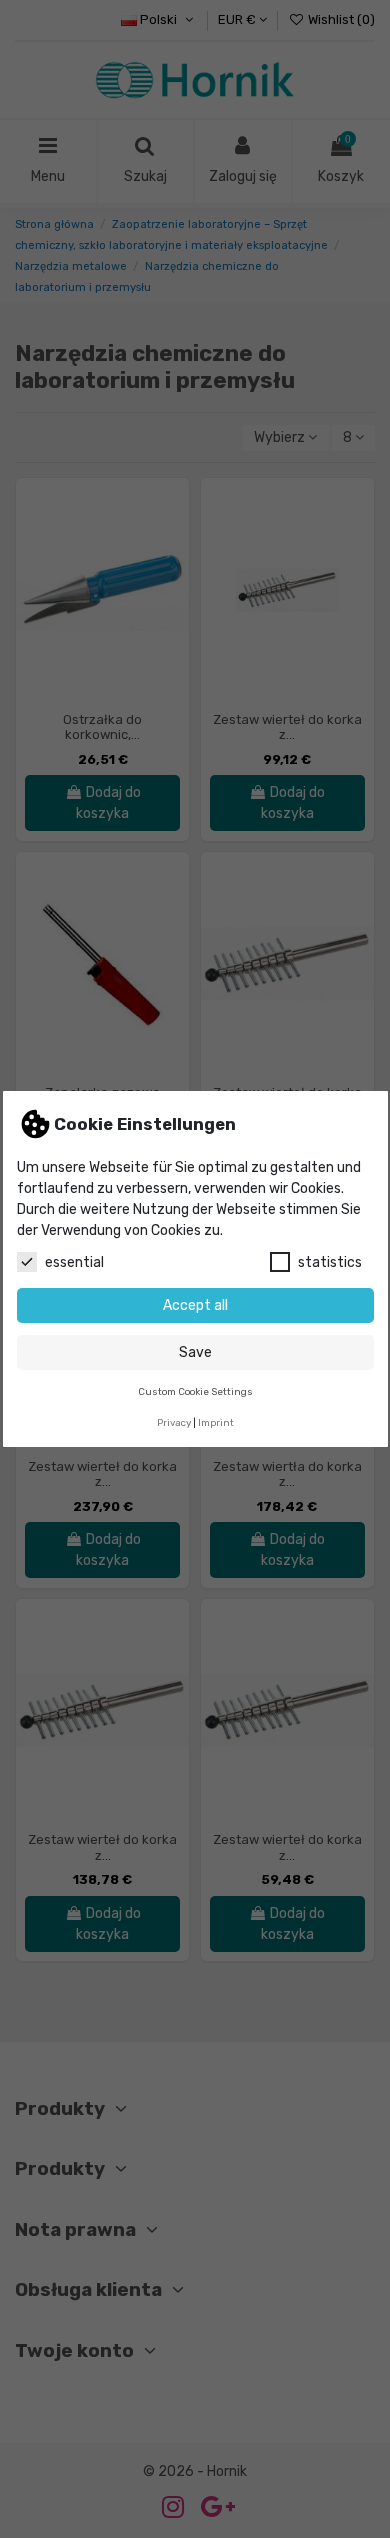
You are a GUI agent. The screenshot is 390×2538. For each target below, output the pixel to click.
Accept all (195, 1305)
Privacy (174, 1422)
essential (74, 1262)
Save (195, 1352)
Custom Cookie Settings (195, 1391)
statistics (330, 1262)
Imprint (216, 1422)
